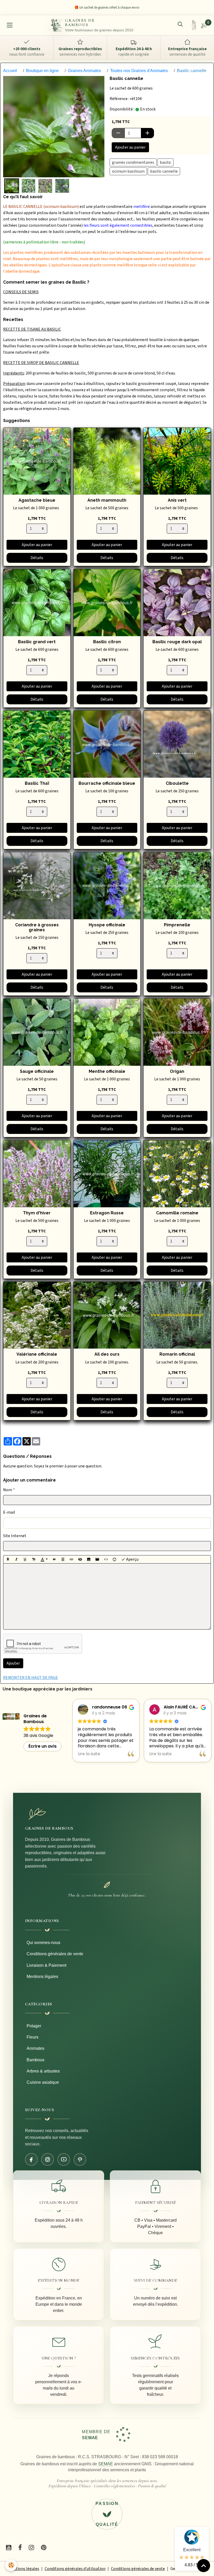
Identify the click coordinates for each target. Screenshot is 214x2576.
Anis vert (177, 500)
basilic (165, 162)
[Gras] (8, 1559)
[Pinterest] (80, 2159)
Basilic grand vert (37, 642)
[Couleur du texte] (44, 1559)
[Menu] (10, 25)
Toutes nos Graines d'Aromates (139, 71)
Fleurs (32, 2037)
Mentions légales (42, 1977)
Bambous (35, 2060)
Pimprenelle (177, 925)
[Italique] (16, 1559)
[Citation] (54, 1559)
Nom (8, 1490)
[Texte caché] (80, 1559)
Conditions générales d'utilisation (75, 2569)
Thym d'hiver (37, 1213)
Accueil (10, 71)
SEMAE (106, 2464)
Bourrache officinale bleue (107, 783)
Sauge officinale (37, 1071)
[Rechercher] (180, 24)
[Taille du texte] (34, 1559)
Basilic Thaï (37, 783)
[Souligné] (25, 1559)
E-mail (9, 1512)
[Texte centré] (63, 1559)
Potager (34, 2026)
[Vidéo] (97, 1559)
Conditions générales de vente (55, 1954)
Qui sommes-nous (43, 1943)
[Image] (89, 1559)
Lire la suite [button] (89, 1754)
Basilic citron (107, 642)
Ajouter (13, 1663)
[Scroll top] (204, 2566)
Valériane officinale (37, 1354)
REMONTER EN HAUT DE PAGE (31, 1678)
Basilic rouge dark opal (177, 642)
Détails (37, 558)
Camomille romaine (177, 1213)
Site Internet (15, 1536)
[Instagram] (47, 2159)
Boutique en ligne (42, 71)
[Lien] (72, 1559)
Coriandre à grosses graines (37, 927)
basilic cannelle (164, 171)
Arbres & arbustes (43, 2071)
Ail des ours (107, 1354)
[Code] (106, 1559)
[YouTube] (64, 2159)
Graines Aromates (84, 71)
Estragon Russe (107, 1213)
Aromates (35, 2048)
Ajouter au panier (130, 147)
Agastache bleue (37, 500)
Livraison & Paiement (46, 1965)
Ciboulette (177, 783)
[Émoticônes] (115, 1559)
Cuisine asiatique (43, 2082)
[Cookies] (11, 2565)
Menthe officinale (107, 1071)
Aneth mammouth (107, 500)
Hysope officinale (107, 925)
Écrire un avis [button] (43, 1746)
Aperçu (132, 1559)
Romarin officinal (177, 1354)
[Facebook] (31, 2159)
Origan (177, 1071)
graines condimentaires (133, 162)
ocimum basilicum (128, 171)
